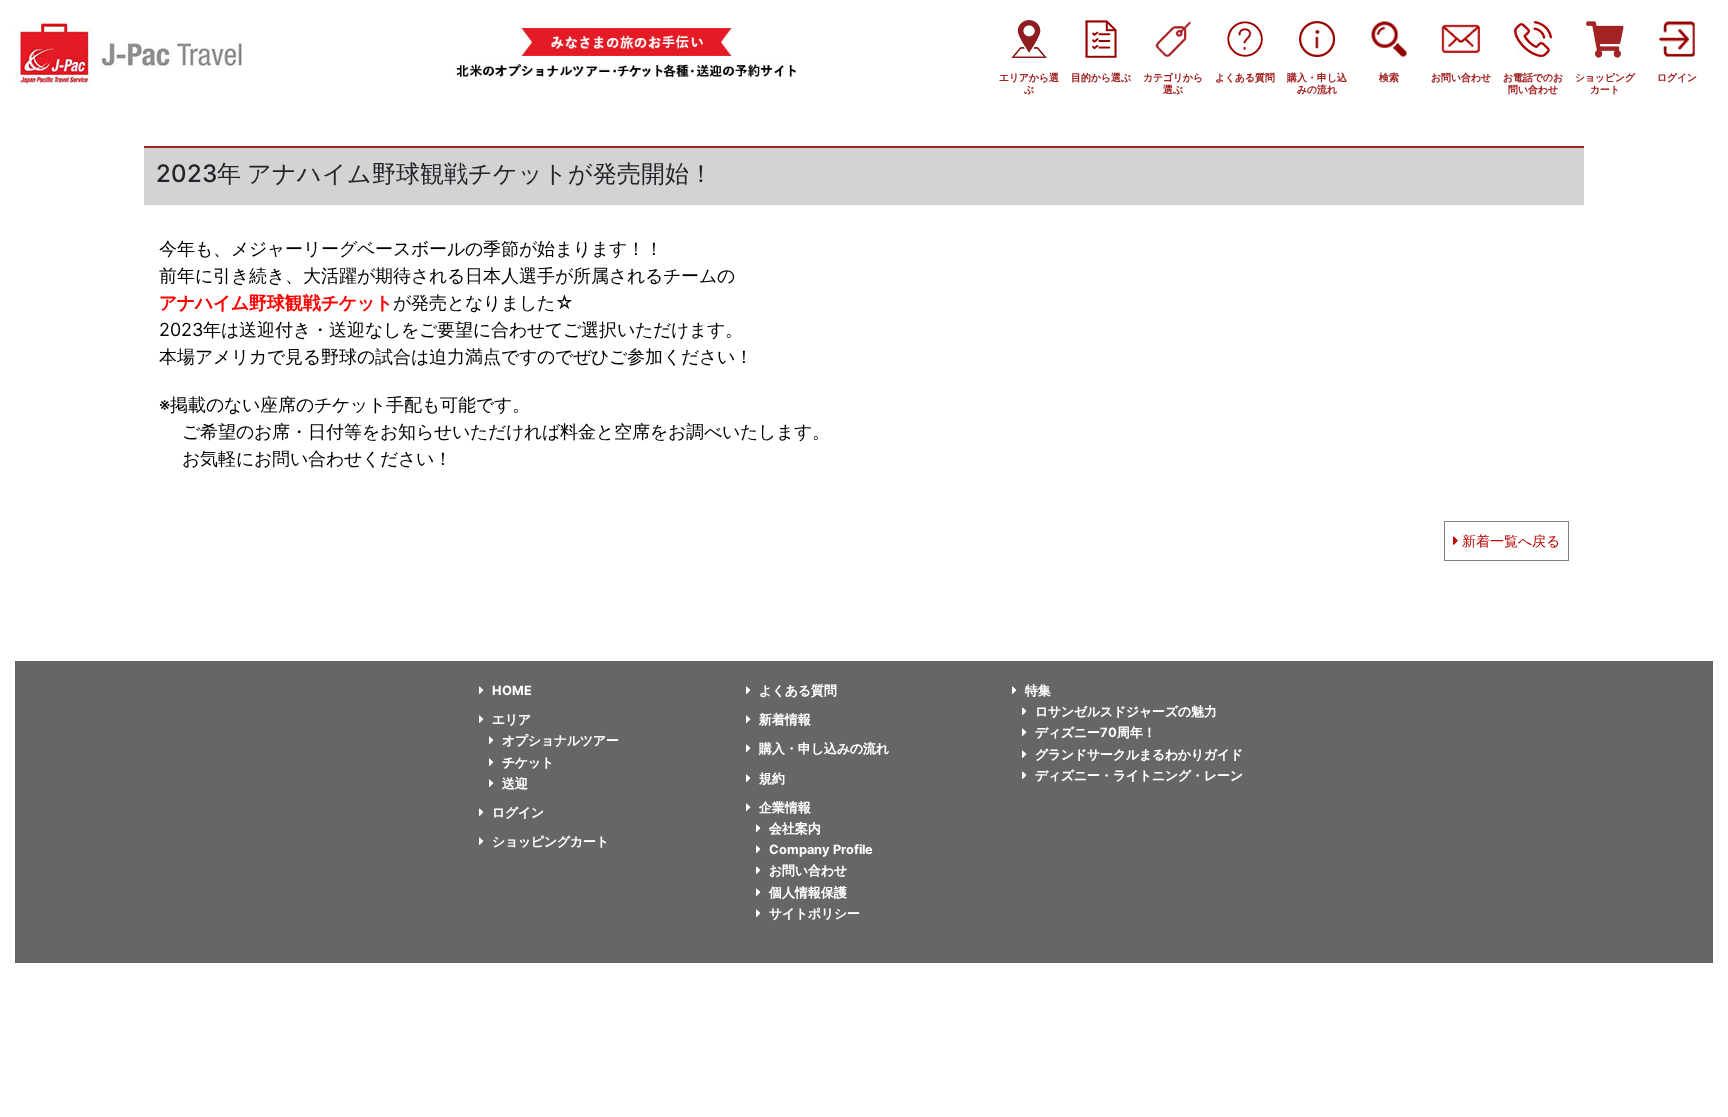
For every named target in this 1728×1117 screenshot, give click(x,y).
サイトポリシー (814, 913)
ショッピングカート (550, 841)
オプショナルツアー (560, 740)
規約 (772, 778)
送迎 (515, 783)
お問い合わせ (808, 870)
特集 (1038, 690)
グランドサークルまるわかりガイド (1139, 754)
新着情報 (785, 719)
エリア (511, 719)
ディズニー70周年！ (1095, 732)
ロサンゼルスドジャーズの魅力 (1126, 711)
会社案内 (795, 828)
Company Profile (821, 849)
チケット (528, 762)
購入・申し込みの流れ (824, 748)
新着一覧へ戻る (1509, 540)
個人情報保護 (808, 892)
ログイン (518, 812)
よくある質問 (798, 690)
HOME (512, 690)
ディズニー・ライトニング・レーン (1139, 775)
